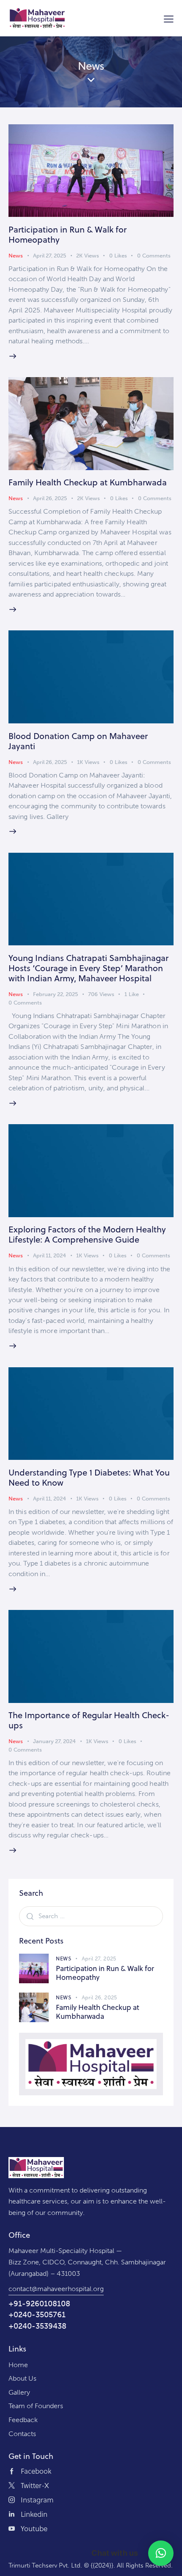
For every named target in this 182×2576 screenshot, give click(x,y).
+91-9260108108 (39, 2304)
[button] (161, 2553)
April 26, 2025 (50, 498)
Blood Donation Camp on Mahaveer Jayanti (78, 741)
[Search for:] (91, 1916)
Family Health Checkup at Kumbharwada (88, 482)
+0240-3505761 (37, 2315)
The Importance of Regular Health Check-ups (89, 1720)
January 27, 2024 (54, 1741)
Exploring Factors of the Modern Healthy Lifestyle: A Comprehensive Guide (87, 1234)
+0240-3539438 (37, 2326)
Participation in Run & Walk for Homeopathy (68, 234)
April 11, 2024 (50, 1255)
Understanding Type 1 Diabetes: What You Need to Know (89, 1477)
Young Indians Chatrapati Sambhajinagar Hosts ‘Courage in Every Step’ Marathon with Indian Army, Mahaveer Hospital (88, 968)
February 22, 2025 (55, 994)
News (16, 256)
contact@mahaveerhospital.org (56, 2289)
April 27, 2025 (50, 256)
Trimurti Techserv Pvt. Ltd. (45, 2565)
